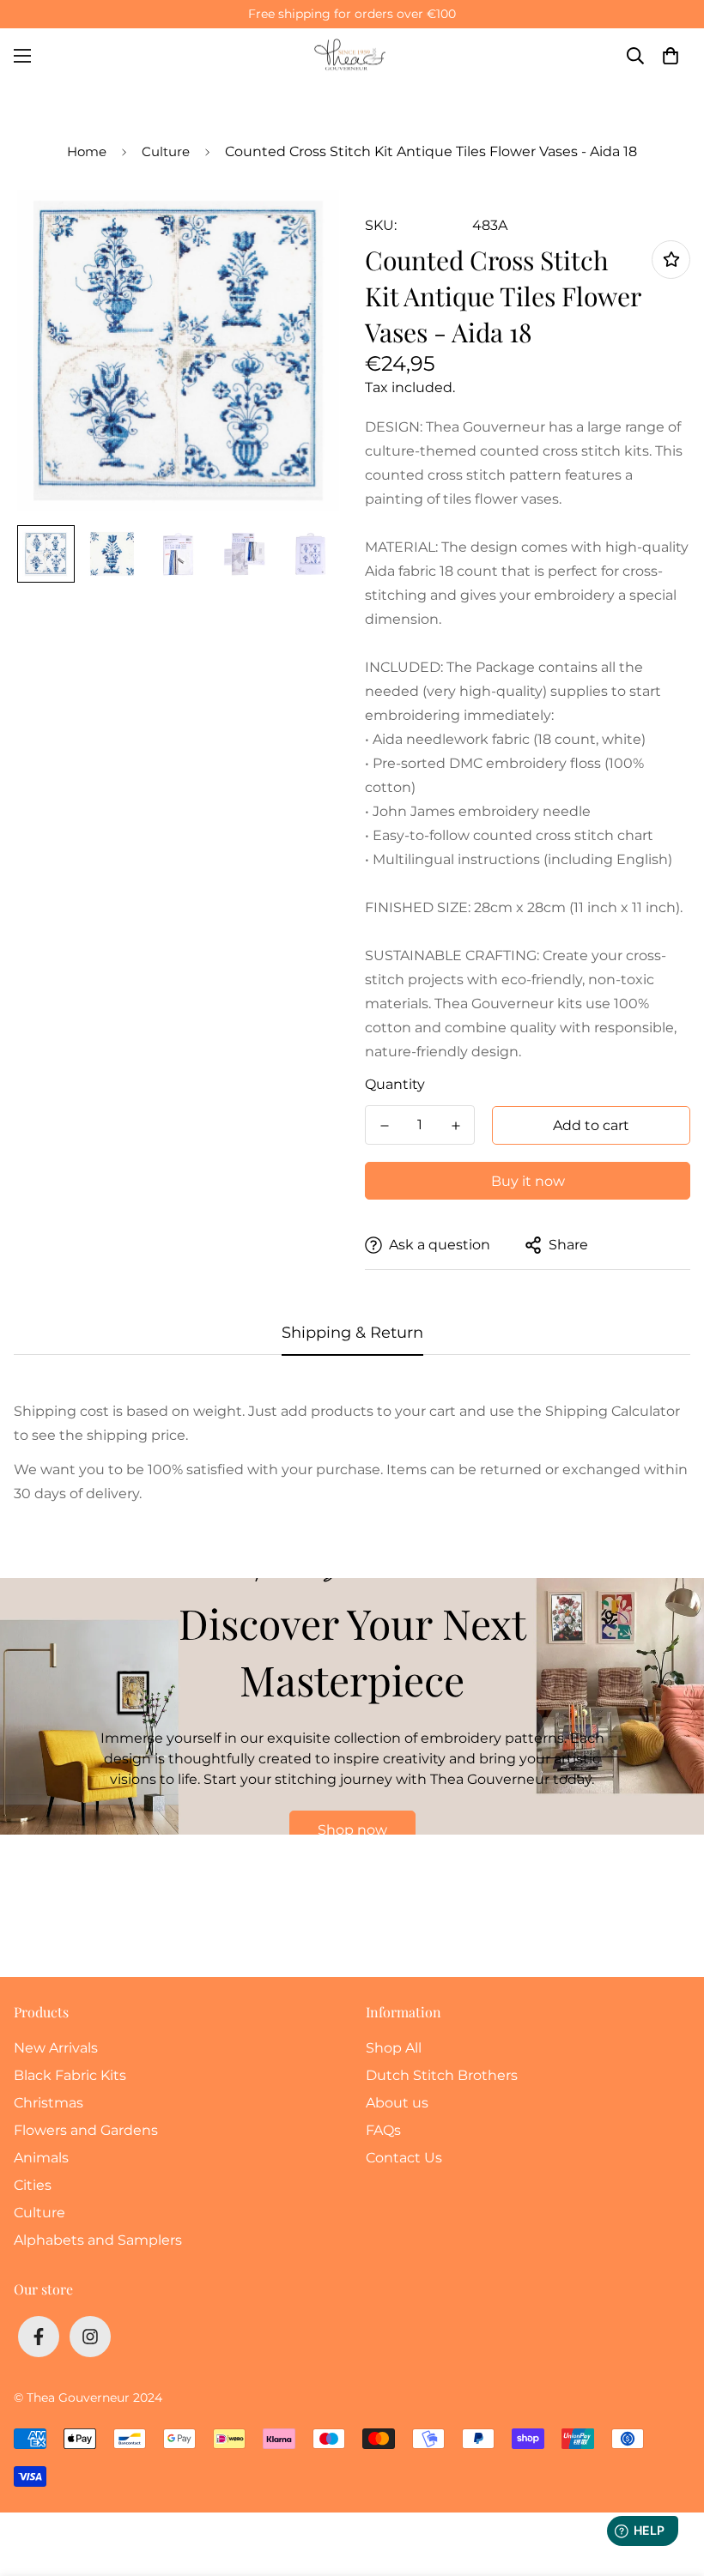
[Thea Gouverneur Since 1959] (352, 55)
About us (397, 2103)
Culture (166, 151)
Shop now (352, 1830)
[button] (671, 56)
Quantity (395, 1084)
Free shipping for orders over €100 (352, 14)
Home (87, 151)
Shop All (394, 2048)
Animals (41, 2158)
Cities (33, 2185)
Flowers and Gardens (86, 2130)
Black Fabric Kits (70, 2075)
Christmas (49, 2103)
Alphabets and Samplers (98, 2240)
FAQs (383, 2130)
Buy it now (528, 1181)
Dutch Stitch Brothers (442, 2075)
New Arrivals (56, 2048)
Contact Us (404, 2158)
